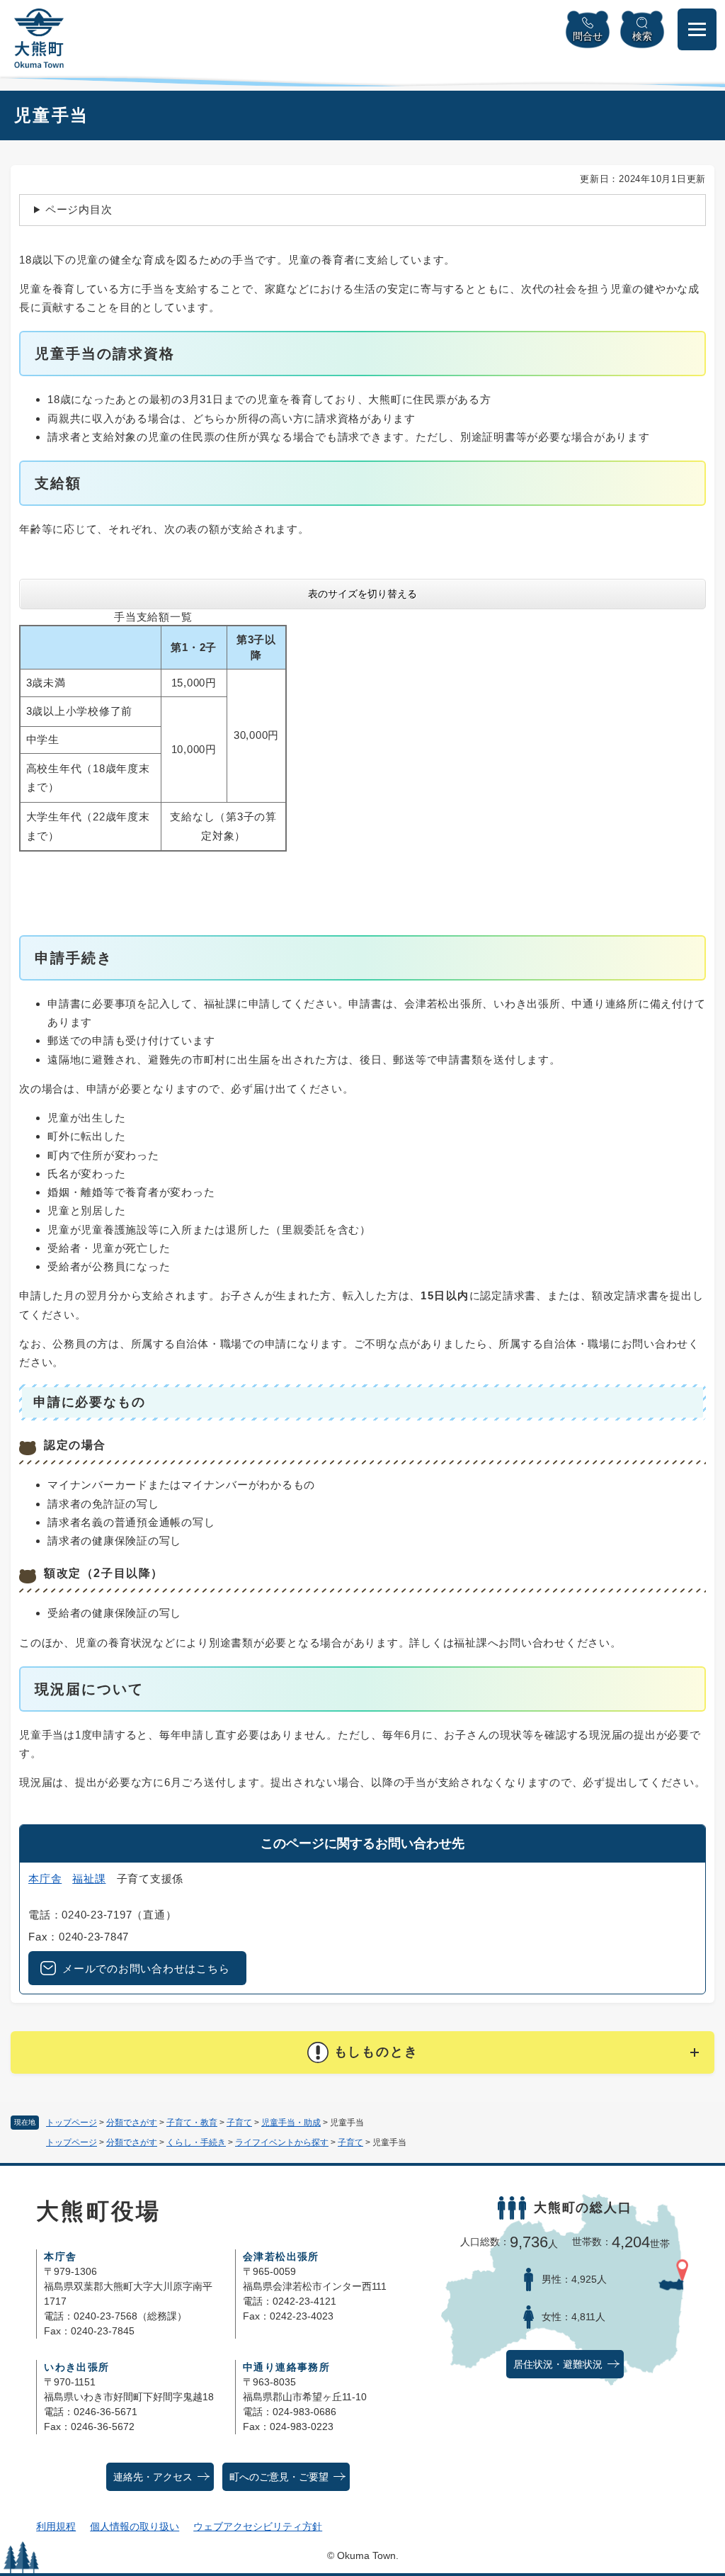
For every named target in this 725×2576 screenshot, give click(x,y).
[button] (362, 2052)
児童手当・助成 (291, 2123)
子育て (239, 2123)
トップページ (72, 2123)
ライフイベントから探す (282, 2142)
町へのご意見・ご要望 (279, 2477)
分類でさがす (132, 2123)
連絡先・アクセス (153, 2477)
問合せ (588, 36)
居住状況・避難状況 (558, 2365)
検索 (642, 36)
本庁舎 (45, 1879)
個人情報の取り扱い (135, 2526)
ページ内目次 (79, 209)
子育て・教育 (192, 2123)
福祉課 (89, 1879)
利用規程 (56, 2526)
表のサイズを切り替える (362, 594)
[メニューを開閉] (697, 29)
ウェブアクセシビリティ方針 (258, 2526)
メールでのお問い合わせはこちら (146, 1968)
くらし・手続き (196, 2142)
